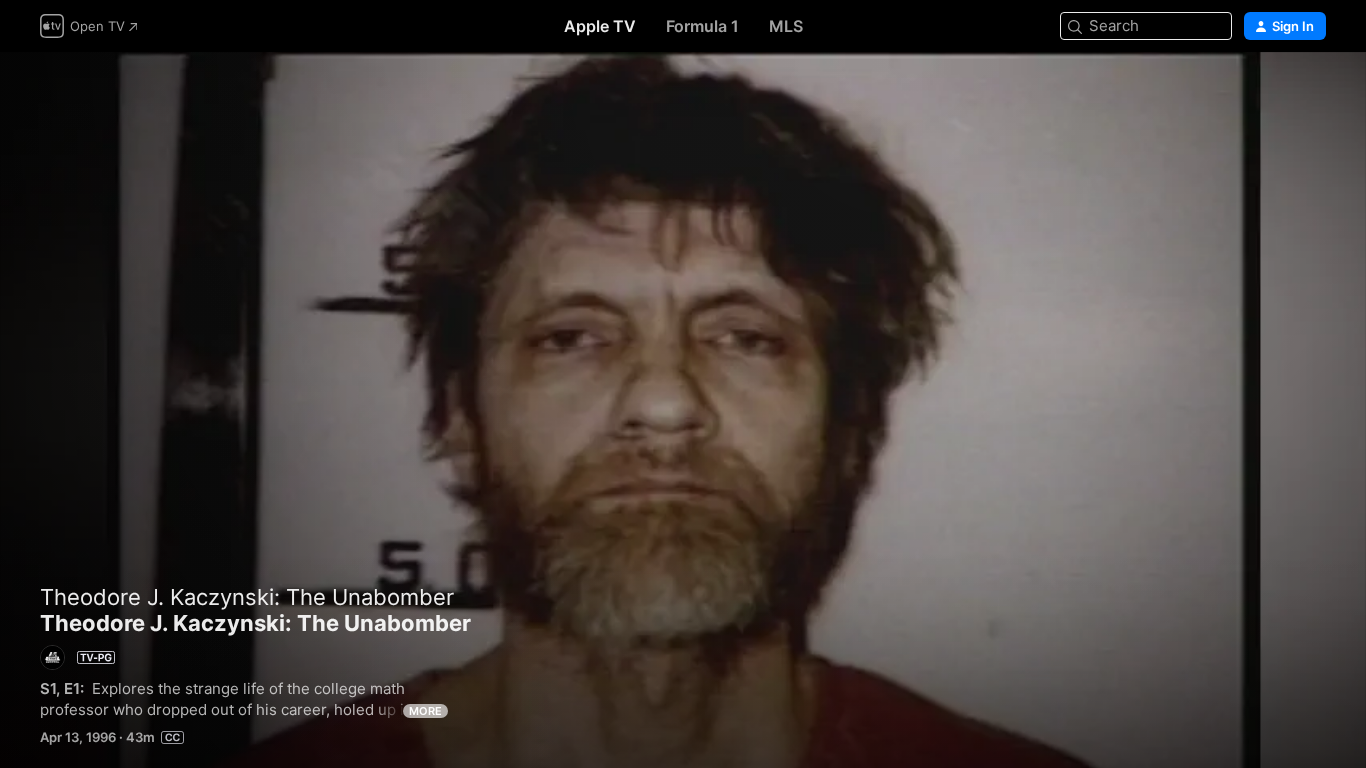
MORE (425, 711)
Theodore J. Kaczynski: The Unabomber (247, 597)
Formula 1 (702, 26)
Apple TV (600, 26)
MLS (786, 26)
